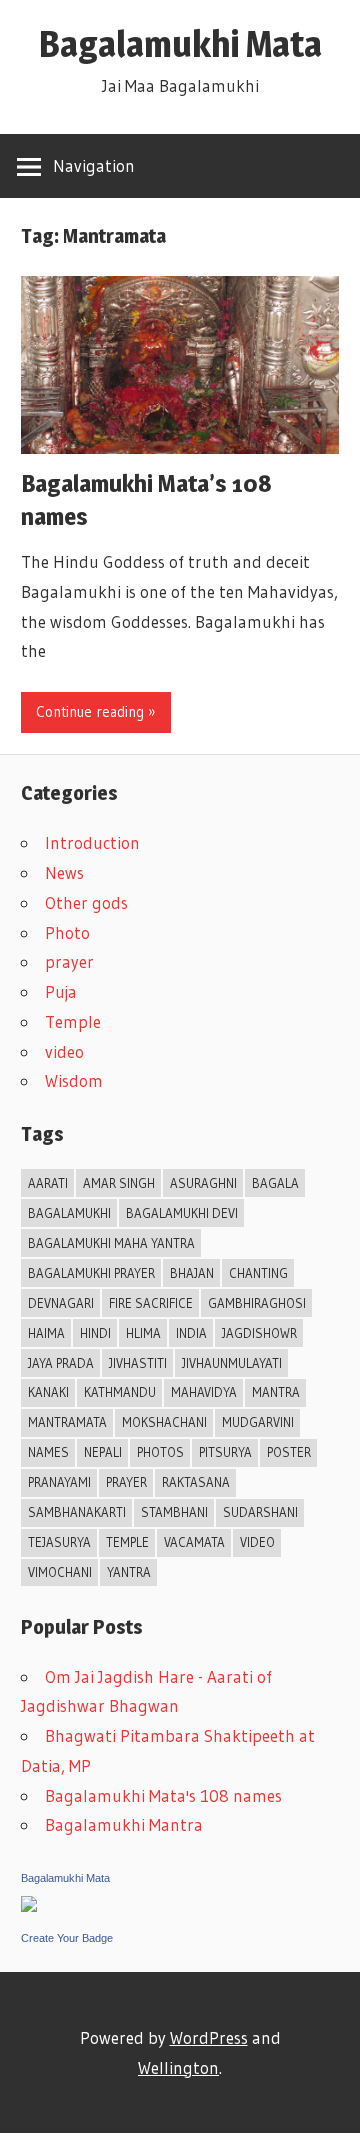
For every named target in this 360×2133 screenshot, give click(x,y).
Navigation (94, 165)
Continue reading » (96, 711)
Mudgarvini (258, 1422)
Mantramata (67, 1422)
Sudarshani (260, 1512)
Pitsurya (225, 1452)
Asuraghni (203, 1183)
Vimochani (60, 1572)
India (191, 1333)
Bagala (275, 1183)
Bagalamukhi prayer (91, 1273)
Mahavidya (204, 1392)
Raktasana (196, 1482)
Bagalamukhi (69, 1213)
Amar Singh (119, 1183)
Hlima (143, 1333)
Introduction (92, 842)
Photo (67, 932)
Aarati (48, 1183)
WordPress (209, 2037)
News (64, 872)
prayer (69, 961)
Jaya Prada (61, 1363)
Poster (289, 1452)
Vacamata (194, 1542)
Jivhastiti (138, 1363)
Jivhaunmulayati (232, 1363)
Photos (160, 1452)
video (64, 1051)
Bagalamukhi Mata (180, 44)
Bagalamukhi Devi (182, 1213)
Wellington (178, 2067)
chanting (258, 1273)
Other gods (86, 902)
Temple (73, 1021)
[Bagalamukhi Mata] (29, 1905)
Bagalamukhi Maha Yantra (111, 1243)
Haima (46, 1333)
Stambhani (174, 1512)
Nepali (103, 1452)
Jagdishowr (259, 1333)
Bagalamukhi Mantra (124, 1824)
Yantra (129, 1572)
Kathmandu (120, 1392)
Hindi (95, 1333)
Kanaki (48, 1392)
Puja (61, 991)
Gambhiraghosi (257, 1303)
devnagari (61, 1303)
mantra (276, 1392)
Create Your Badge (67, 1938)
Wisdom (74, 1080)
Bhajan (192, 1273)
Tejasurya (59, 1542)
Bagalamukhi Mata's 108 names (163, 1795)
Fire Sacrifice (151, 1303)
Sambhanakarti (77, 1512)
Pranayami (59, 1482)
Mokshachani (164, 1422)
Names (48, 1452)
